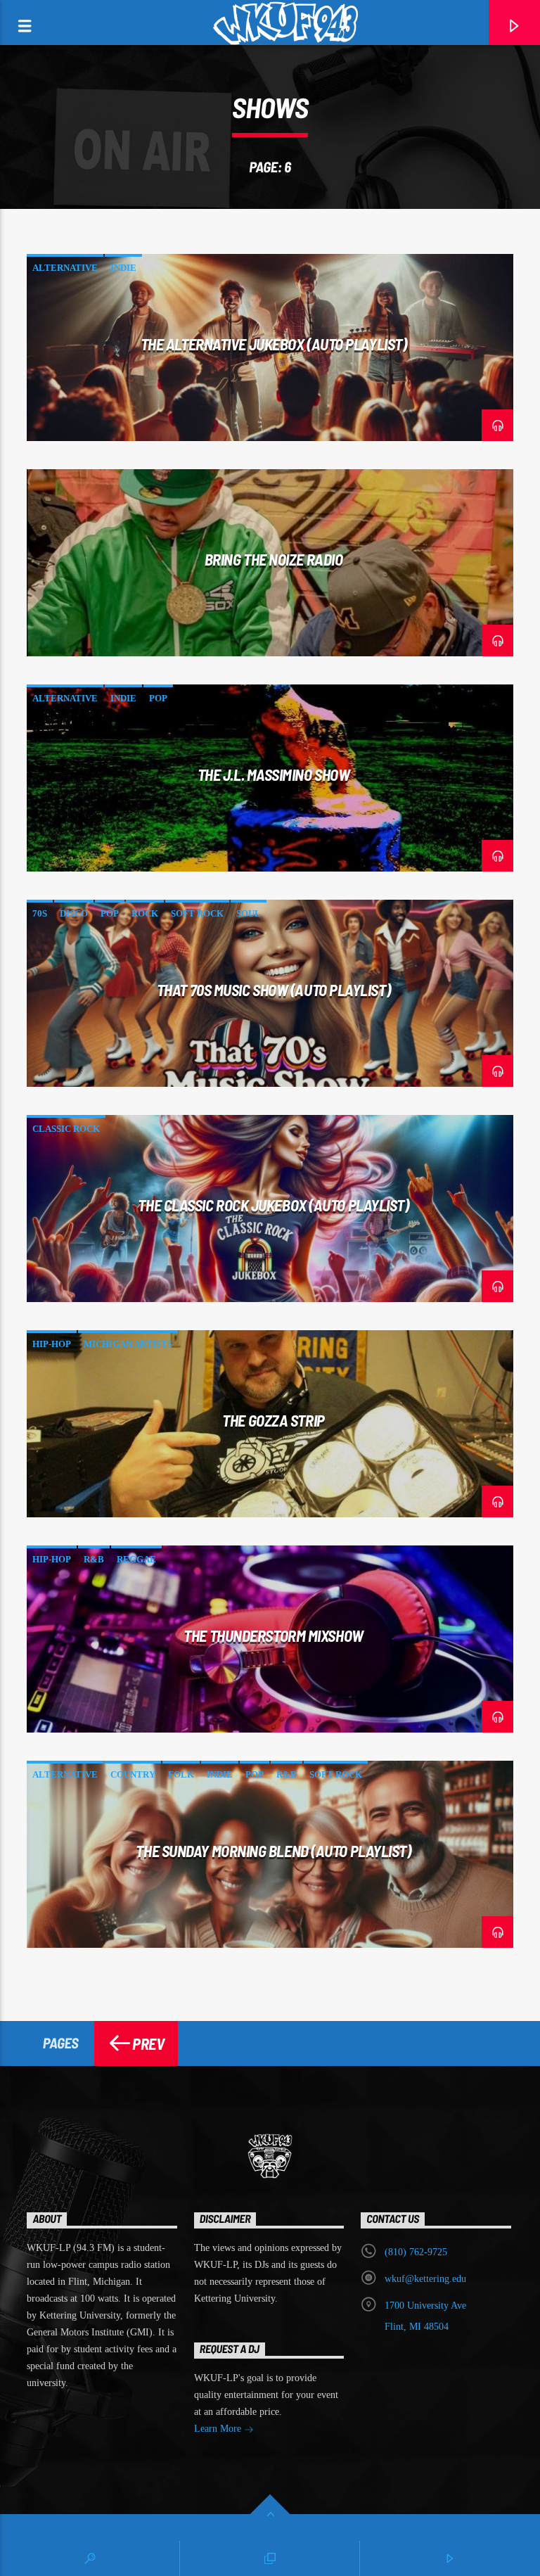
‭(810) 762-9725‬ (416, 2252)
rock (145, 913)
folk (181, 1774)
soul (249, 913)
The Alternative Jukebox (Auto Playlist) (274, 344)
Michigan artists (128, 1344)
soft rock (197, 913)
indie (123, 268)
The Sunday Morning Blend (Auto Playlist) (273, 1851)
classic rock (66, 1129)
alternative (65, 268)
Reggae (136, 1559)
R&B (94, 1559)
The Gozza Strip (273, 1420)
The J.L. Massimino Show (274, 774)
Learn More (219, 2429)
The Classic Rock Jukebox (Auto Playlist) (273, 1205)
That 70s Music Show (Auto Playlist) (274, 990)
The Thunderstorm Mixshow (273, 1635)
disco (74, 913)
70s (40, 913)
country (133, 1774)
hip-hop (52, 1344)
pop (158, 698)
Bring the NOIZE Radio (274, 559)
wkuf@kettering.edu (425, 2279)
